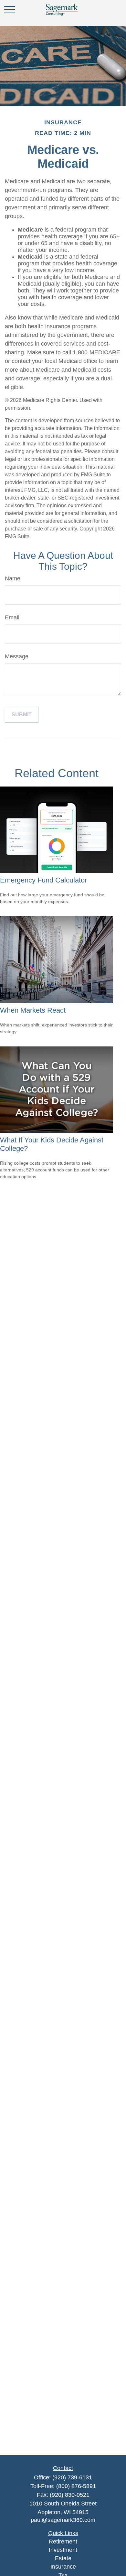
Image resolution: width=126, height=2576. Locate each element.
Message (17, 656)
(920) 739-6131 (72, 2477)
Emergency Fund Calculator (43, 880)
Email (12, 617)
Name (13, 578)
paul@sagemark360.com (63, 2520)
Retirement (63, 2542)
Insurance (63, 2567)
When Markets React (33, 1010)
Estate (63, 2558)
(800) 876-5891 (76, 2486)
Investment (63, 2550)
